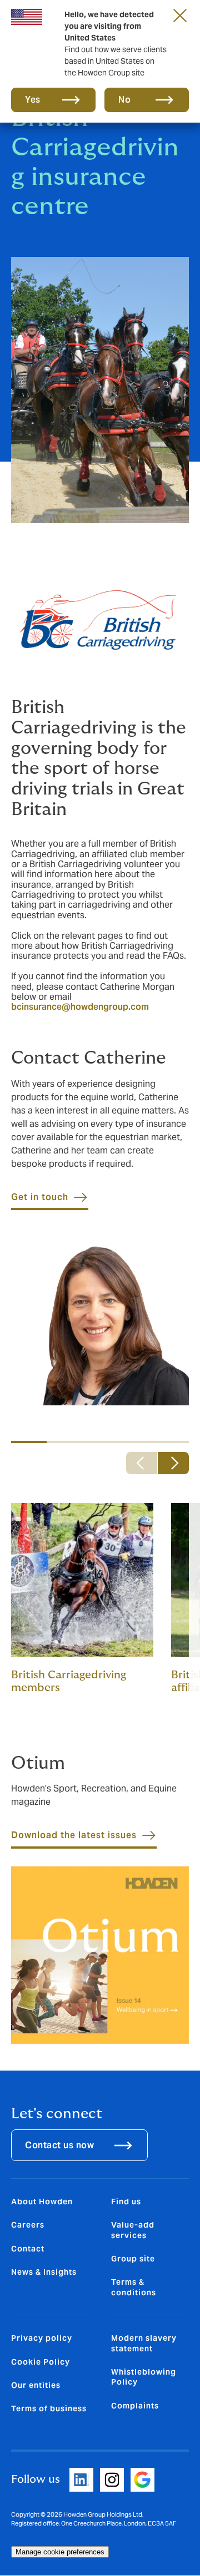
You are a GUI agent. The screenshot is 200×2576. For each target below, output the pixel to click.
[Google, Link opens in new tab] (142, 2480)
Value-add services (133, 2230)
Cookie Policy (41, 2362)
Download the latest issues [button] (74, 1835)
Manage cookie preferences (60, 2552)
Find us (126, 2202)
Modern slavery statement (144, 2343)
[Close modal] (180, 15)
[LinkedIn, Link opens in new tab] (81, 2480)
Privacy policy (42, 2338)
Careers (28, 2225)
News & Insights (44, 2272)
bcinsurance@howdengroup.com (80, 1007)
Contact (28, 2249)
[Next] (173, 1463)
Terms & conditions (134, 2287)
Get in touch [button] (40, 1197)
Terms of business (49, 2408)
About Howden (42, 2202)
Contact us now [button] (59, 2145)
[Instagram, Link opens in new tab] (112, 2480)
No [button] (124, 100)
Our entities (36, 2385)
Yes (33, 100)
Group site (133, 2259)
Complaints (135, 2406)
